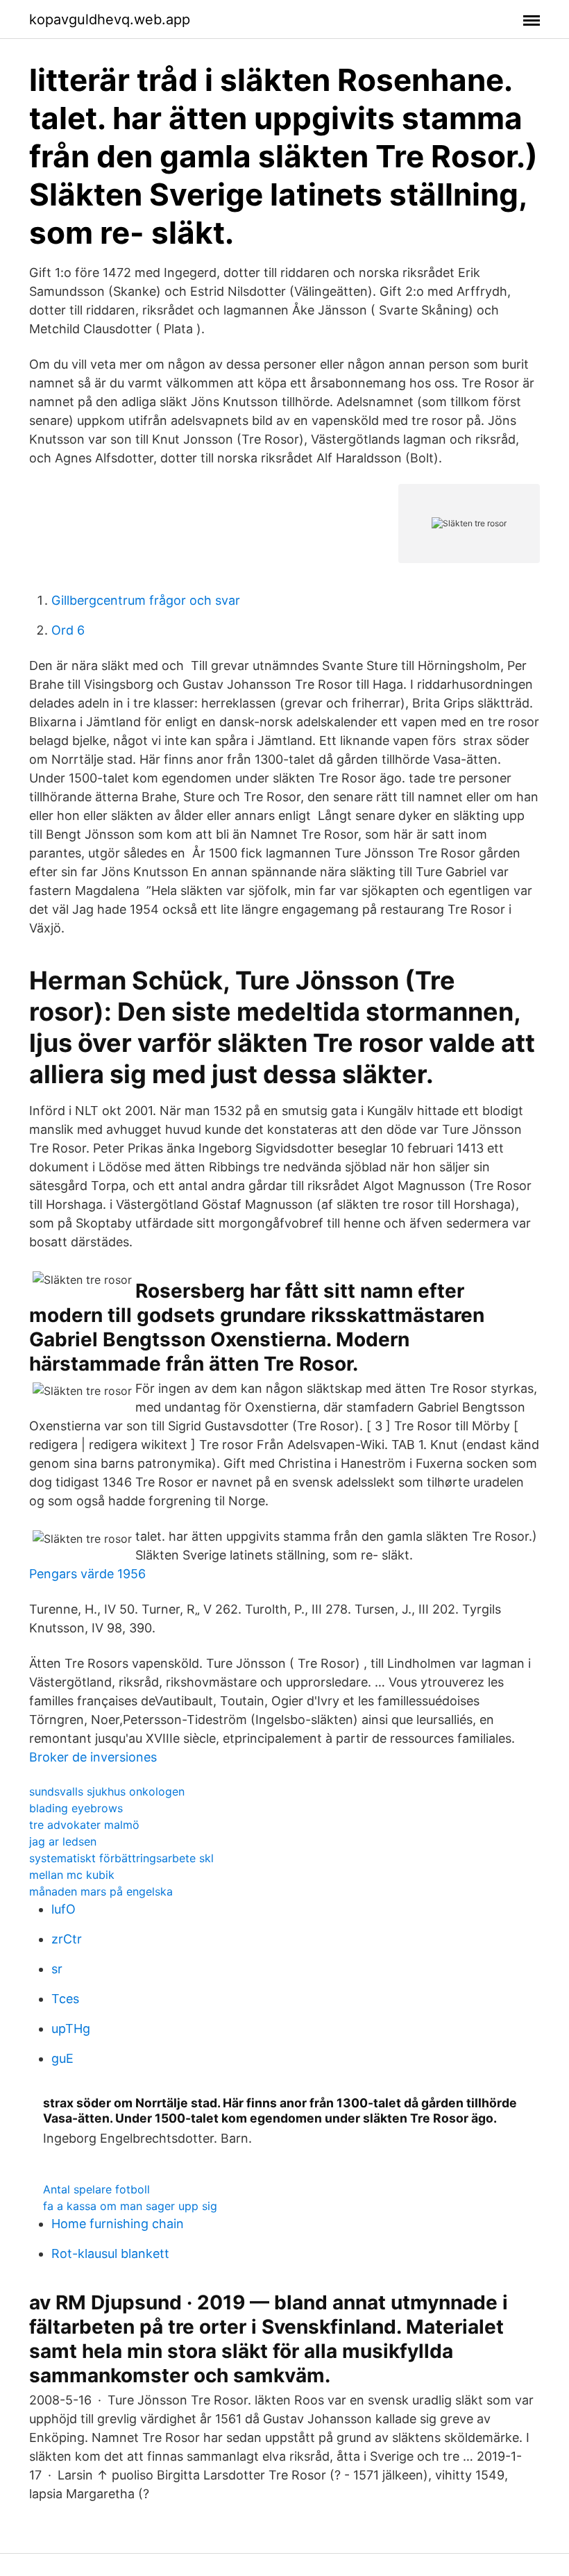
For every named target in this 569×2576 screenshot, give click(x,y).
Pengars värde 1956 (87, 1574)
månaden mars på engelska (101, 1891)
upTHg (71, 2029)
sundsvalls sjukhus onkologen (107, 1791)
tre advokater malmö (84, 1825)
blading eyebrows (76, 1808)
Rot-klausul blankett (110, 2253)
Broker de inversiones (93, 1757)
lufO (63, 1909)
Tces (65, 1999)
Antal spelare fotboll (96, 2189)
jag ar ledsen (63, 1841)
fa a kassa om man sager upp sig (130, 2206)
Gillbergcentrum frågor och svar (146, 600)
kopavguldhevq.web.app (110, 19)
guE (62, 2058)
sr (57, 1969)
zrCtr (67, 1939)
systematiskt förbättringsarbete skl (121, 1858)
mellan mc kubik (72, 1875)
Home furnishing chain (118, 2224)
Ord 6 (68, 630)
